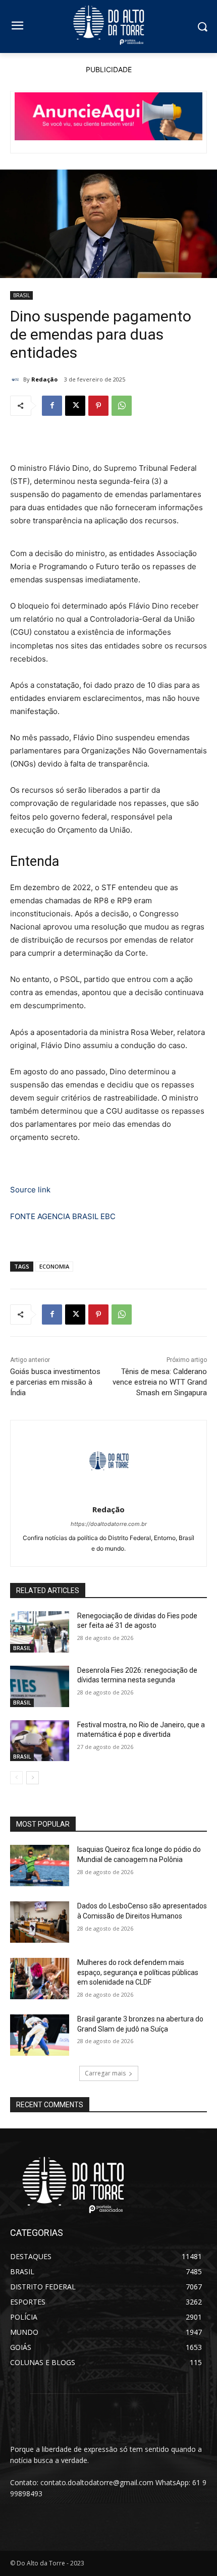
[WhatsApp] (122, 406)
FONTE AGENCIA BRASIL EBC (63, 1216)
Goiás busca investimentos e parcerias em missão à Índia (55, 1382)
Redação (44, 379)
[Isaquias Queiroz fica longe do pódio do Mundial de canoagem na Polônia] (40, 1866)
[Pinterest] (98, 406)
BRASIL (21, 295)
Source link (30, 1190)
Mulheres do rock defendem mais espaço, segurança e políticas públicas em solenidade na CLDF (138, 1972)
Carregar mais (105, 2073)
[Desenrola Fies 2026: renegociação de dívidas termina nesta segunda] (40, 1686)
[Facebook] (52, 406)
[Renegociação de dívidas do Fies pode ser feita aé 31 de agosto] (40, 1632)
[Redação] (17, 379)
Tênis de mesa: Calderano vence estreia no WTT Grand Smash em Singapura (160, 1382)
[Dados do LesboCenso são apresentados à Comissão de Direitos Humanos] (40, 1922)
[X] (75, 406)
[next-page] (33, 1778)
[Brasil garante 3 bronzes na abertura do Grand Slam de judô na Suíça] (40, 2035)
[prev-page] (16, 1778)
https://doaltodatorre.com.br (109, 1524)
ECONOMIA (54, 1266)
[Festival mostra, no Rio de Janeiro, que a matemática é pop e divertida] (40, 1741)
